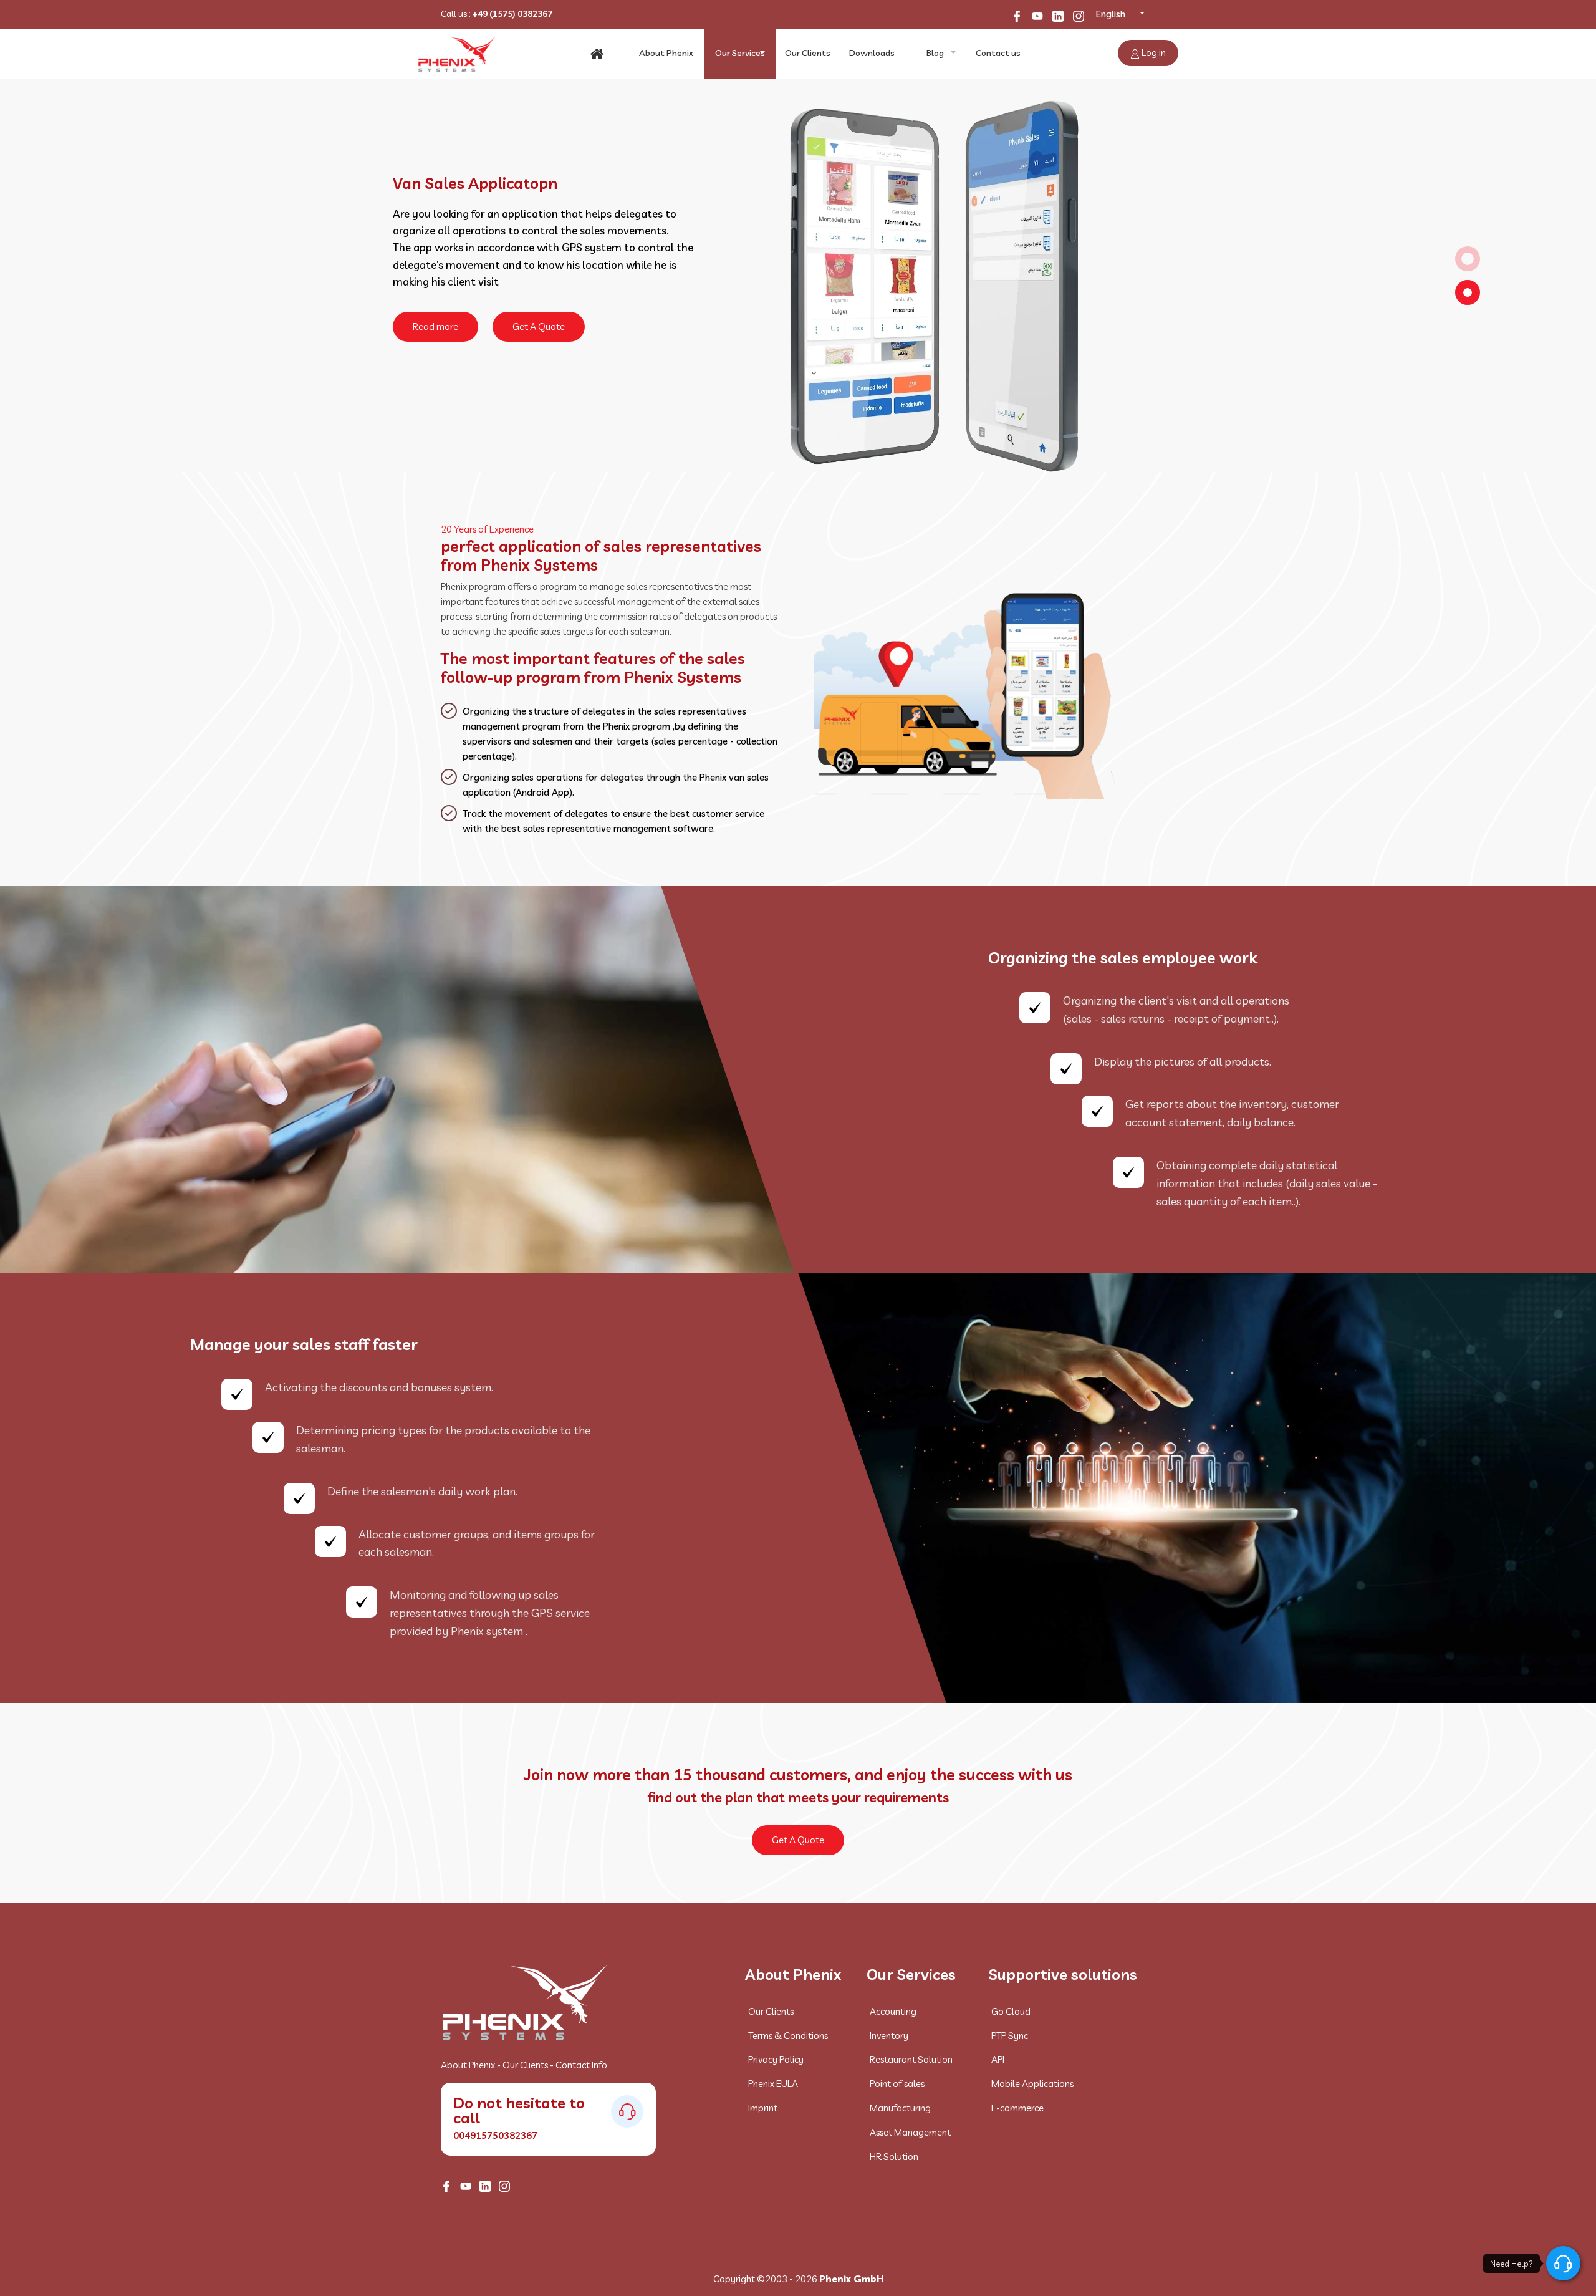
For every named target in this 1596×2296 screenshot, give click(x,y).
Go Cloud (1011, 2011)
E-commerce (1017, 2108)
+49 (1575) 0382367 (512, 14)
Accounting (893, 2011)
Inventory (889, 2036)
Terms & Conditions (788, 2036)
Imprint (763, 2108)
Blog (935, 53)
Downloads (872, 53)
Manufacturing (900, 2108)
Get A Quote (539, 262)
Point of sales (897, 2084)
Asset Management (910, 2132)
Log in (1153, 53)
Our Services (740, 53)
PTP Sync (1010, 2036)
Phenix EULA (773, 2084)
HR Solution (894, 2157)
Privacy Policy (776, 2059)
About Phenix (666, 53)
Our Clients (808, 53)
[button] (1468, 259)
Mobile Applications (1032, 2084)
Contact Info (581, 2065)
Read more (435, 262)
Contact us (998, 53)
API (998, 2059)
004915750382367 (495, 2135)
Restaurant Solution (911, 2059)
